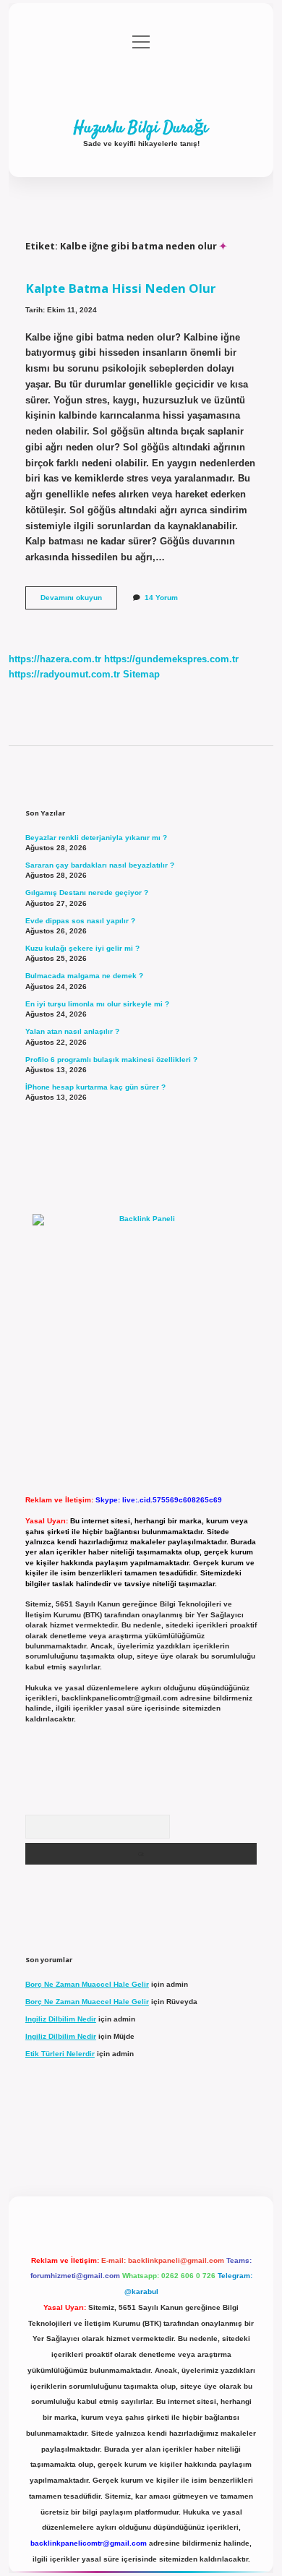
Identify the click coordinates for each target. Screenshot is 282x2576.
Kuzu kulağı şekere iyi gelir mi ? (82, 948)
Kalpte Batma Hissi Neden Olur (120, 288)
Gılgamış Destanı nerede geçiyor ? (87, 893)
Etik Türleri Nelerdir (60, 2054)
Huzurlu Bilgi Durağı (141, 128)
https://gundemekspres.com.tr (171, 659)
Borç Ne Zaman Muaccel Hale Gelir (87, 1984)
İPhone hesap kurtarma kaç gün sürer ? (95, 1087)
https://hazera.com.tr (55, 659)
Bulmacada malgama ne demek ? (84, 976)
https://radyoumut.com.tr (64, 674)
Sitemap (141, 674)
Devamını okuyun (79, 601)
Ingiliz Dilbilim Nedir (61, 2019)
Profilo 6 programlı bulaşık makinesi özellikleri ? (111, 1060)
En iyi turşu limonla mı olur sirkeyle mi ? (97, 1004)
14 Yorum (161, 598)
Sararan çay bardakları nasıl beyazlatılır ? (100, 865)
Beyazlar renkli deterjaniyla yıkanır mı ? (96, 838)
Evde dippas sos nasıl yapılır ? (80, 921)
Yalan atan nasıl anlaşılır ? (72, 1031)
